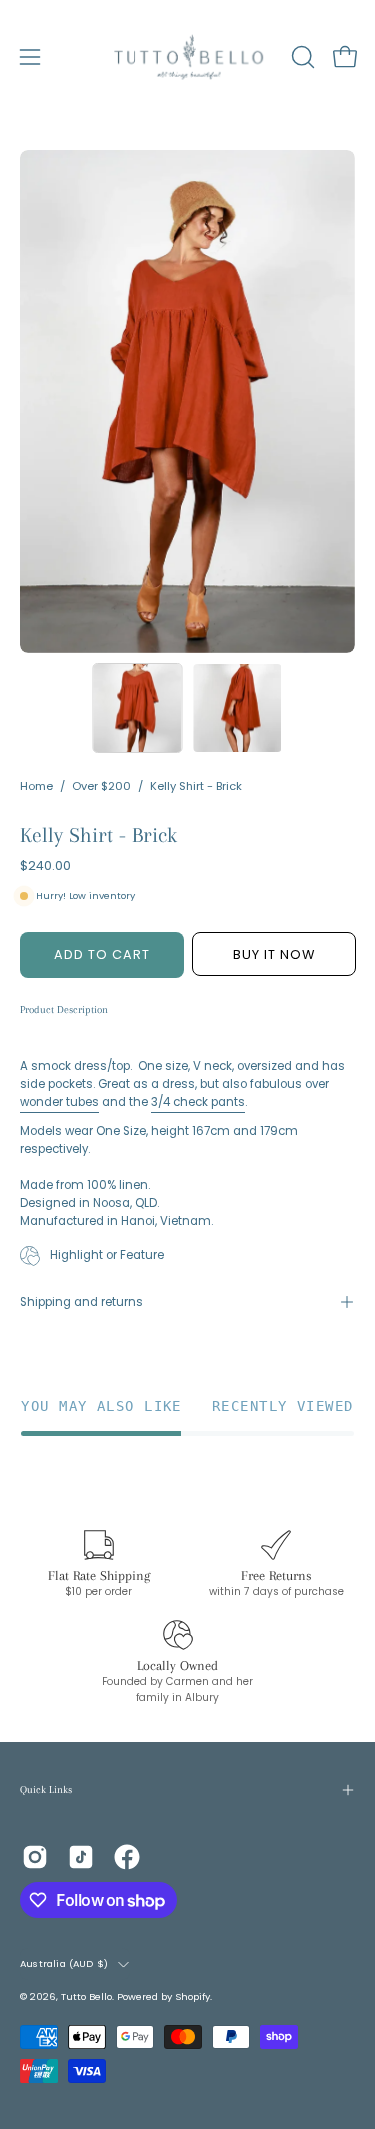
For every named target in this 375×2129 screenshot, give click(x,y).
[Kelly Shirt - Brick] (137, 708)
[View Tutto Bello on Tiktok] (81, 1857)
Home (36, 786)
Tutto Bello (86, 1996)
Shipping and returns (81, 1302)
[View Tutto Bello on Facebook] (127, 1857)
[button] (301, 57)
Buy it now (273, 954)
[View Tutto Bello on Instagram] (35, 1857)
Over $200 (101, 786)
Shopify (192, 1996)
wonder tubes (59, 1102)
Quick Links (46, 1789)
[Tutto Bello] (188, 57)
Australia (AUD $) (64, 1963)
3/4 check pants (198, 1102)
